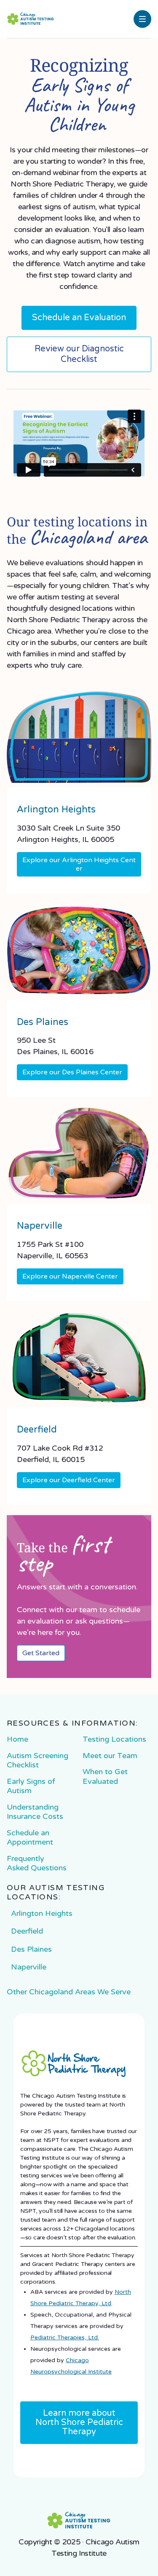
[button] (142, 19)
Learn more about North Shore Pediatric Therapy (79, 2423)
